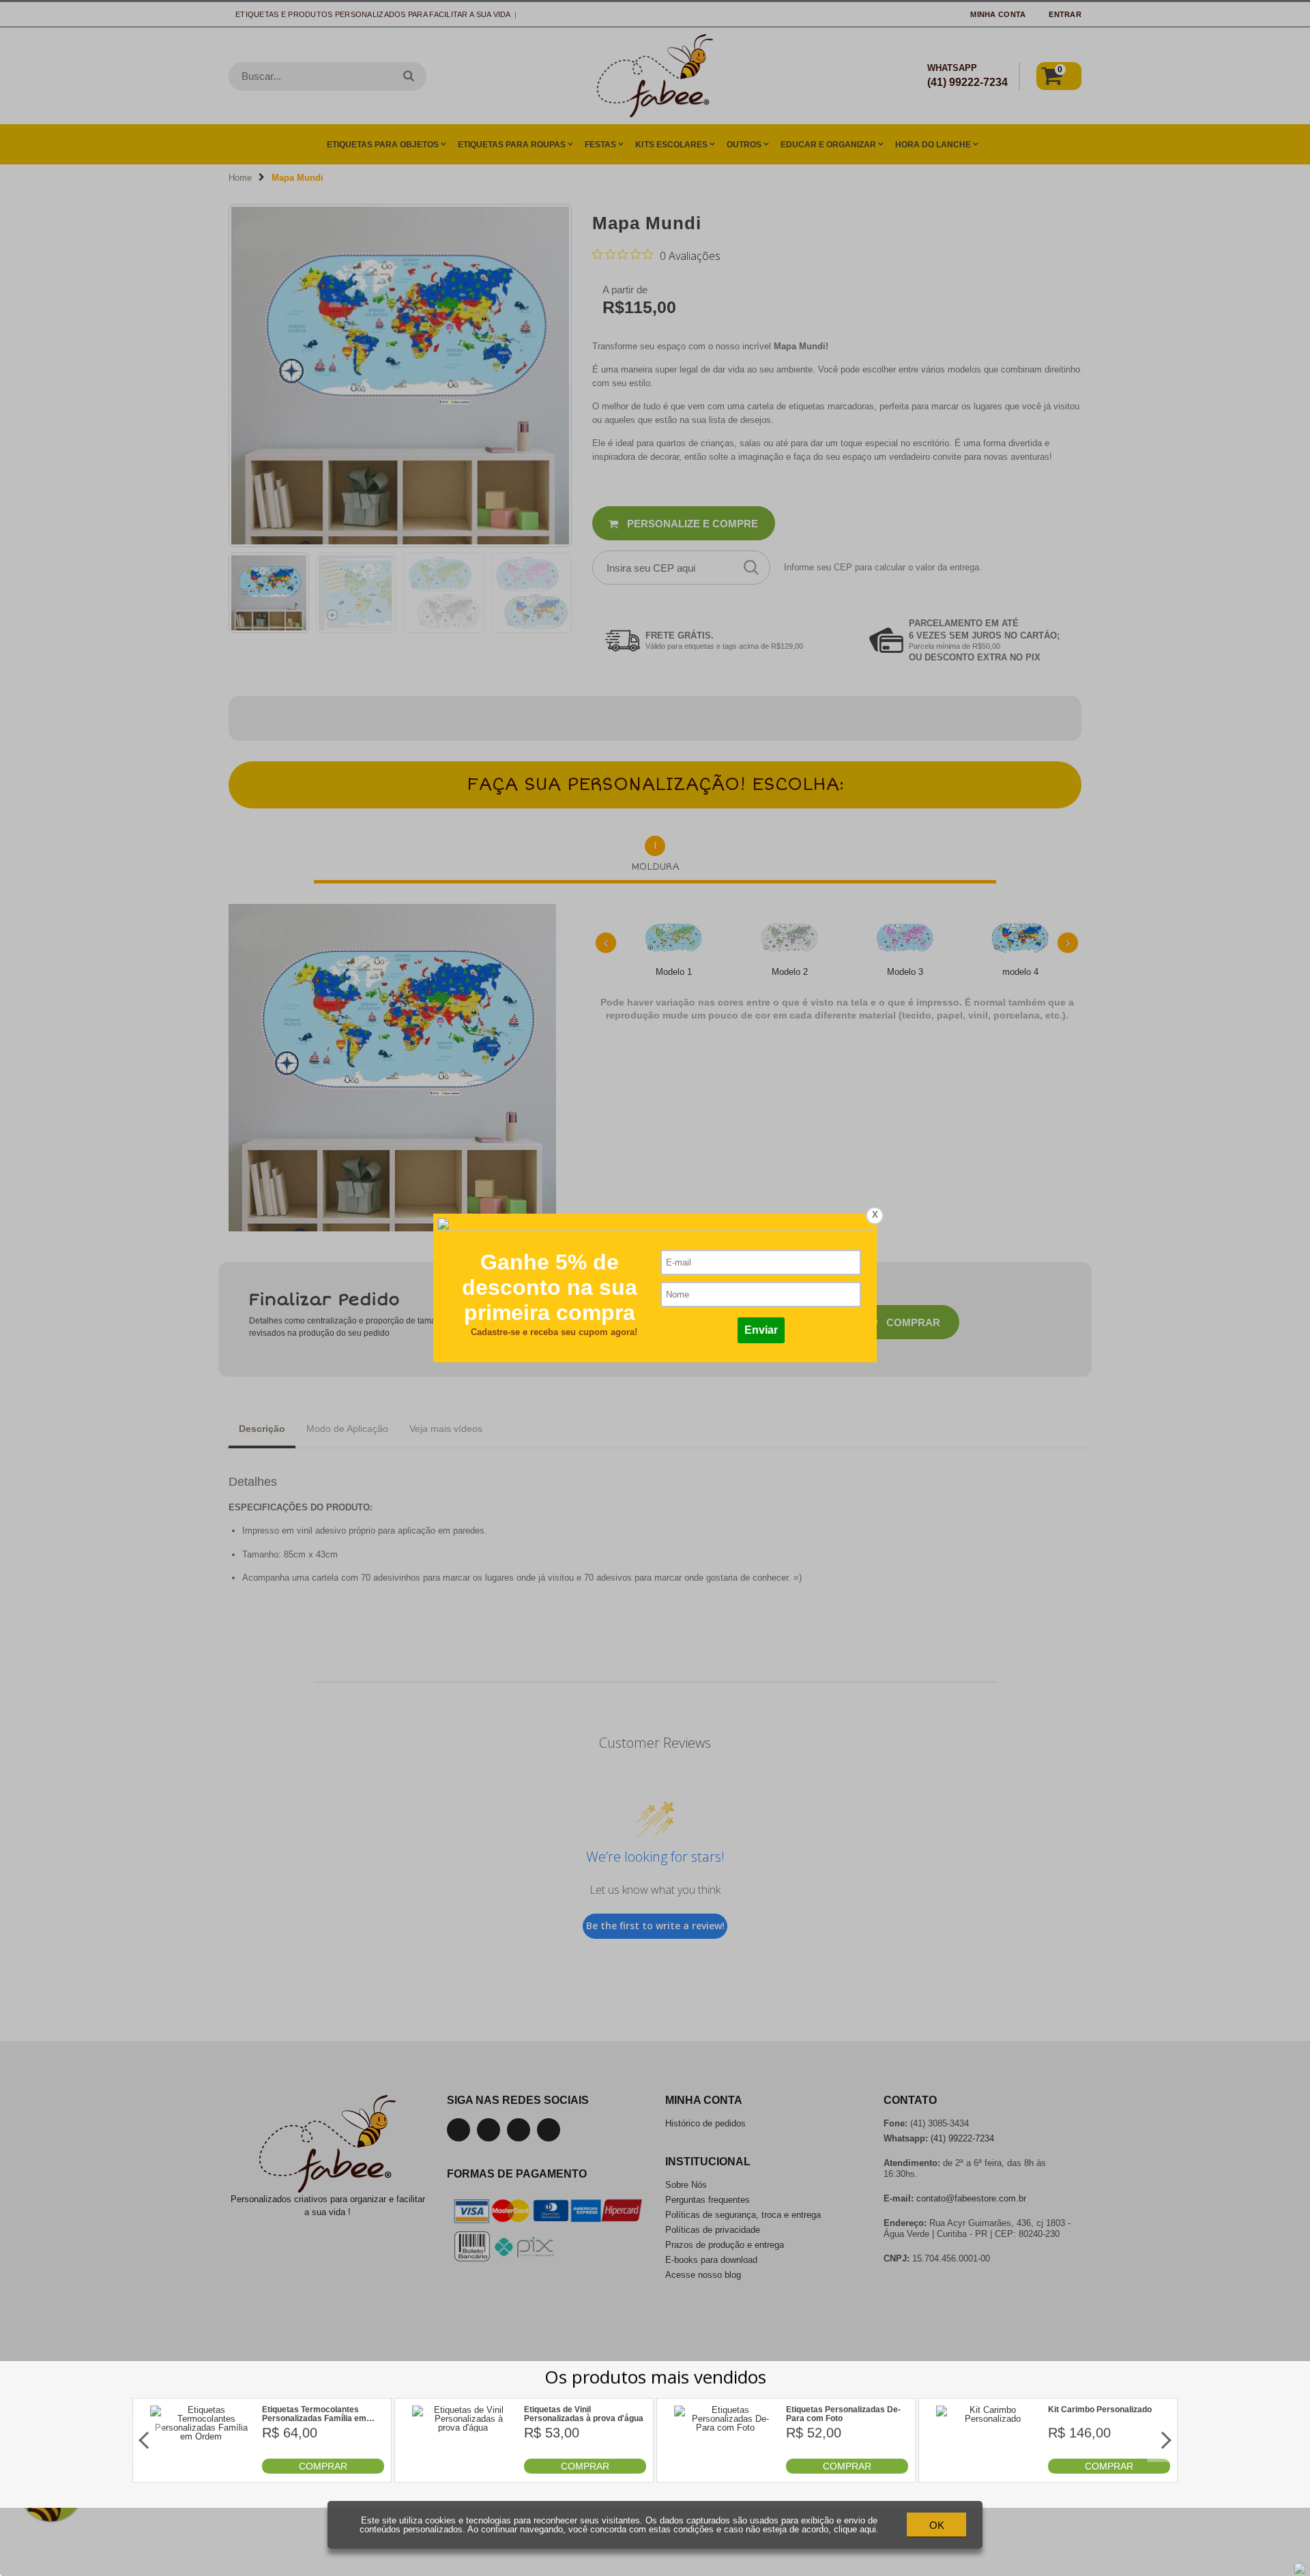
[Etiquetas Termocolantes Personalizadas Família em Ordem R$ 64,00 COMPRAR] (201, 2471)
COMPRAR (323, 2466)
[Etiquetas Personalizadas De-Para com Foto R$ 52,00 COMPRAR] (725, 2471)
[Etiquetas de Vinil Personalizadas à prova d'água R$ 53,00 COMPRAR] (463, 2471)
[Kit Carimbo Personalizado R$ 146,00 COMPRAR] (987, 2471)
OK (937, 2525)
